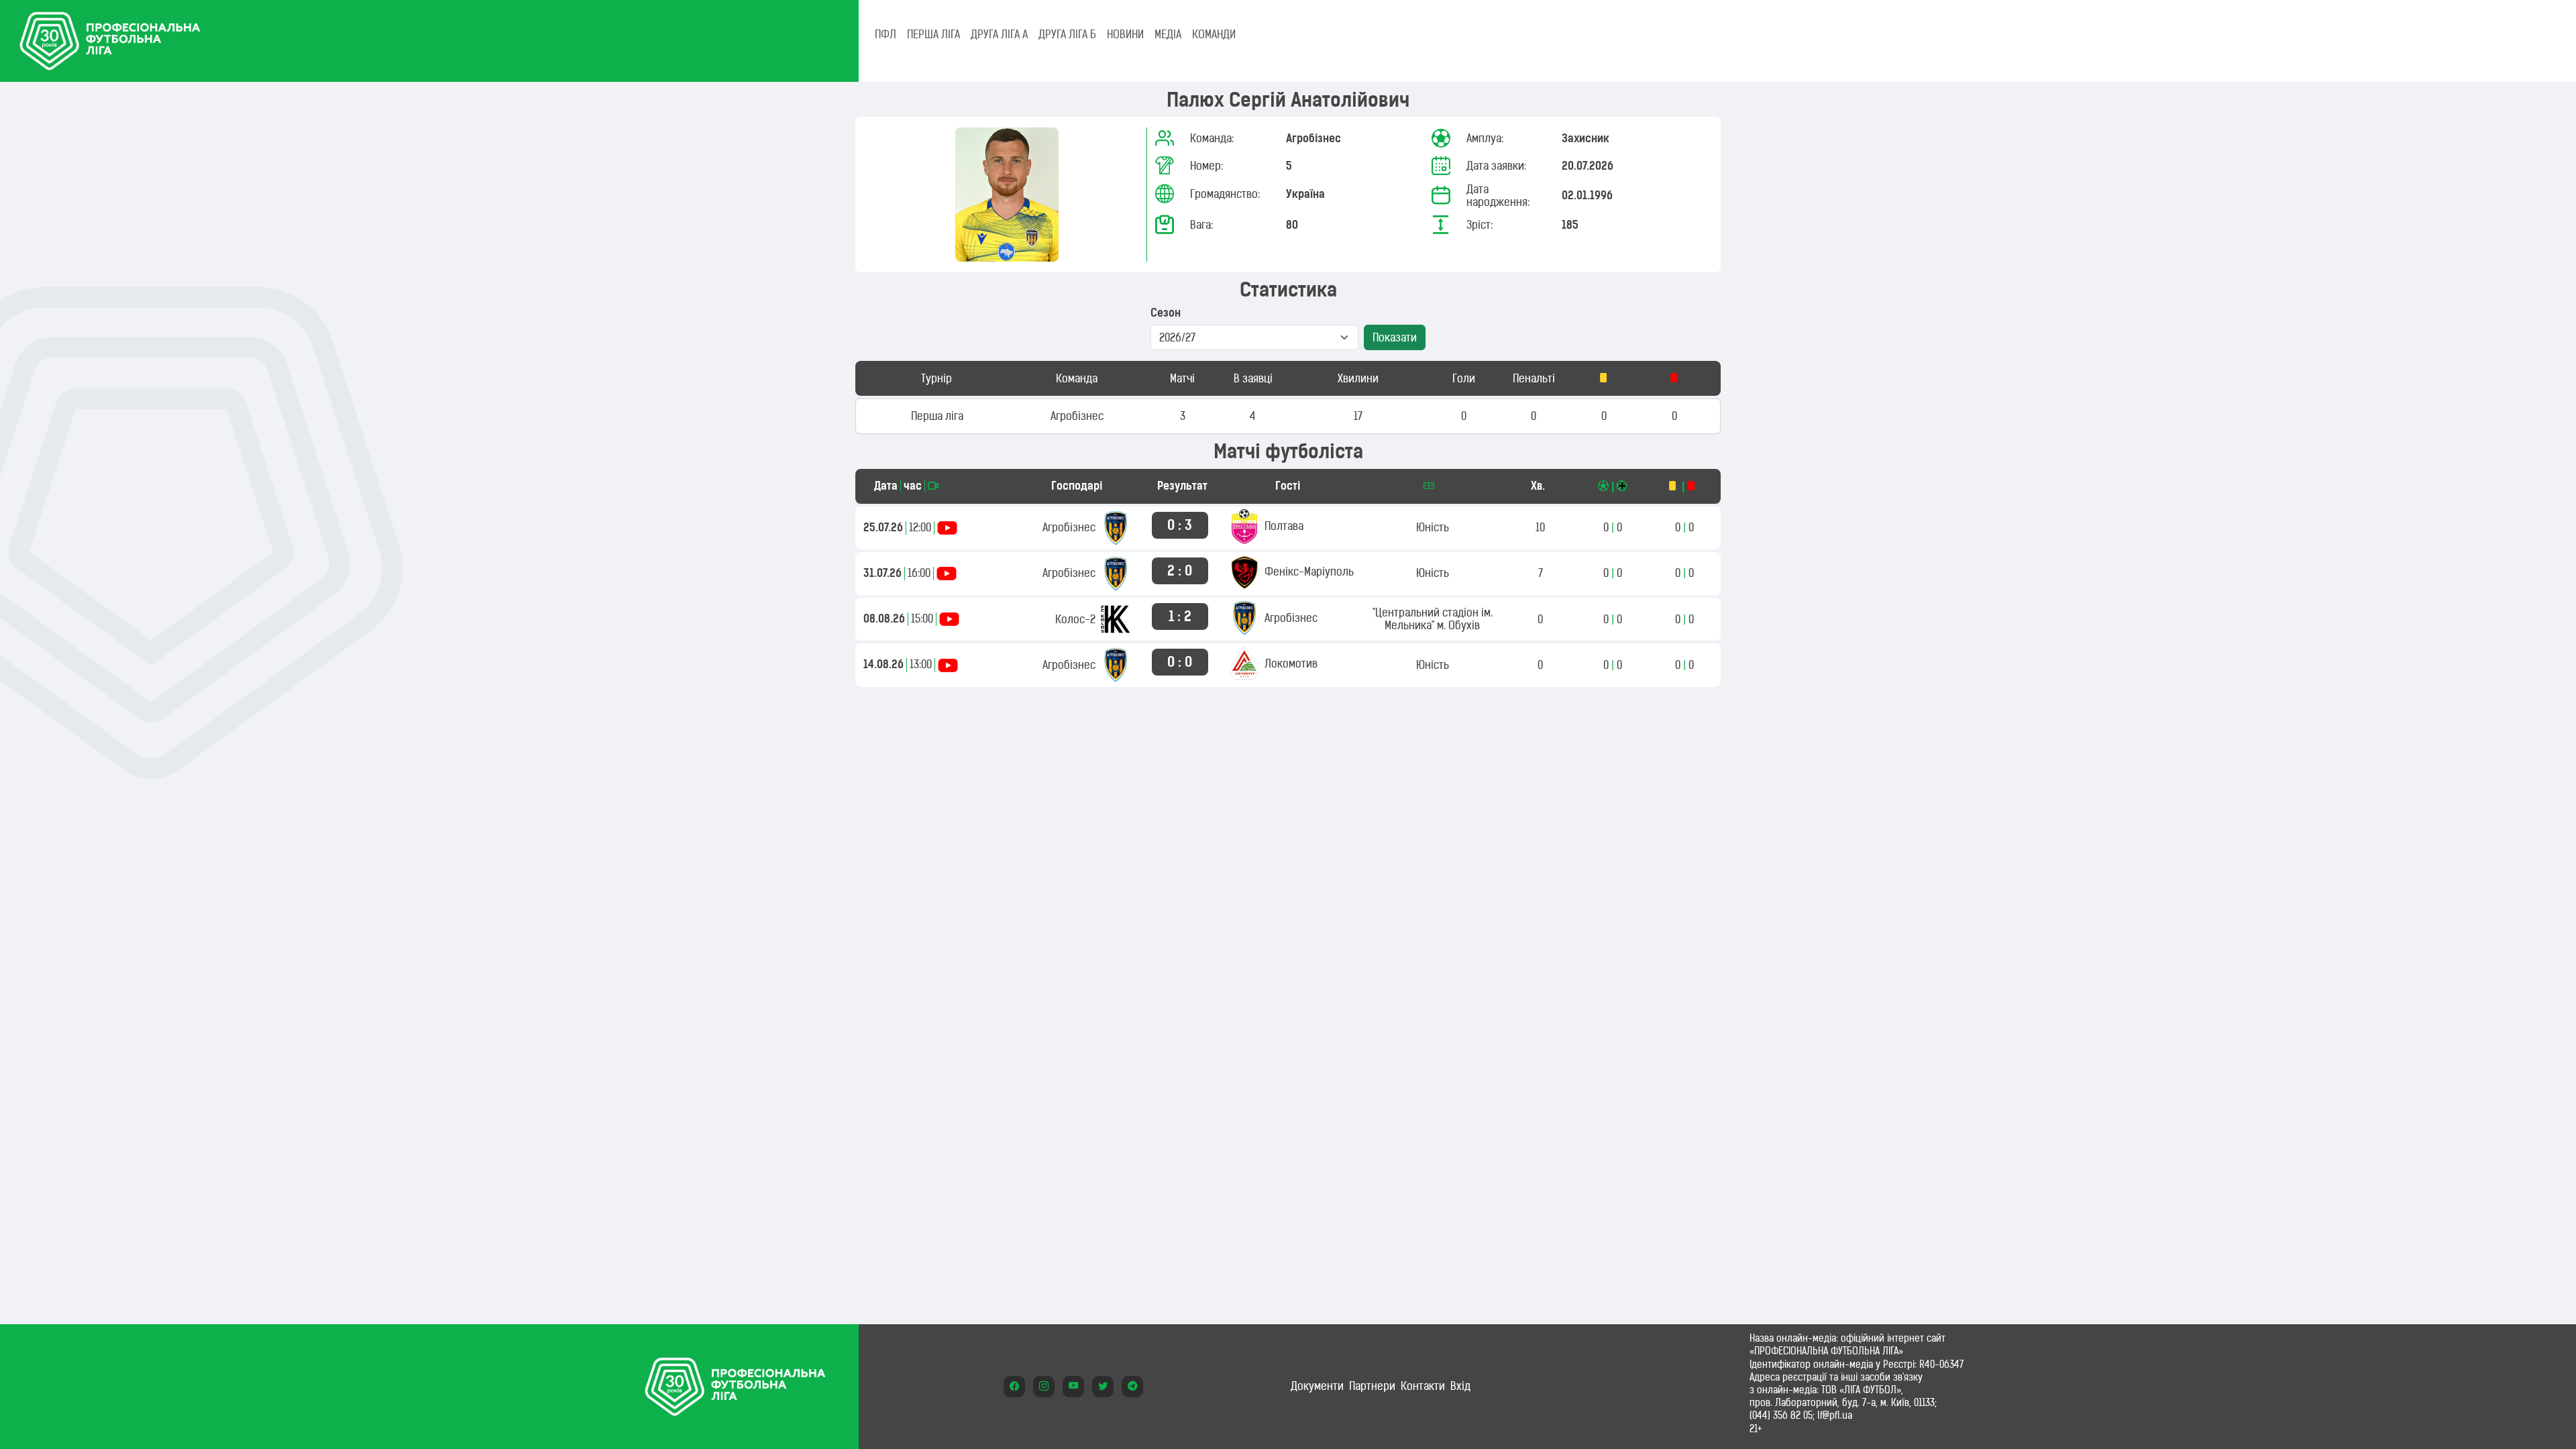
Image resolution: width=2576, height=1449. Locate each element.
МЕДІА (1168, 34)
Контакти (1423, 1386)
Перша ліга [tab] (933, 34)
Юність (1433, 527)
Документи (1317, 1386)
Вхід (1460, 1386)
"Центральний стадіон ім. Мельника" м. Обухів (1433, 619)
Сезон (1166, 313)
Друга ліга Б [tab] (1067, 34)
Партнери (1372, 1386)
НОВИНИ (1125, 34)
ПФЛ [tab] (885, 34)
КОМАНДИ (1214, 34)
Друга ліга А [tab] (999, 34)
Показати (1395, 337)
